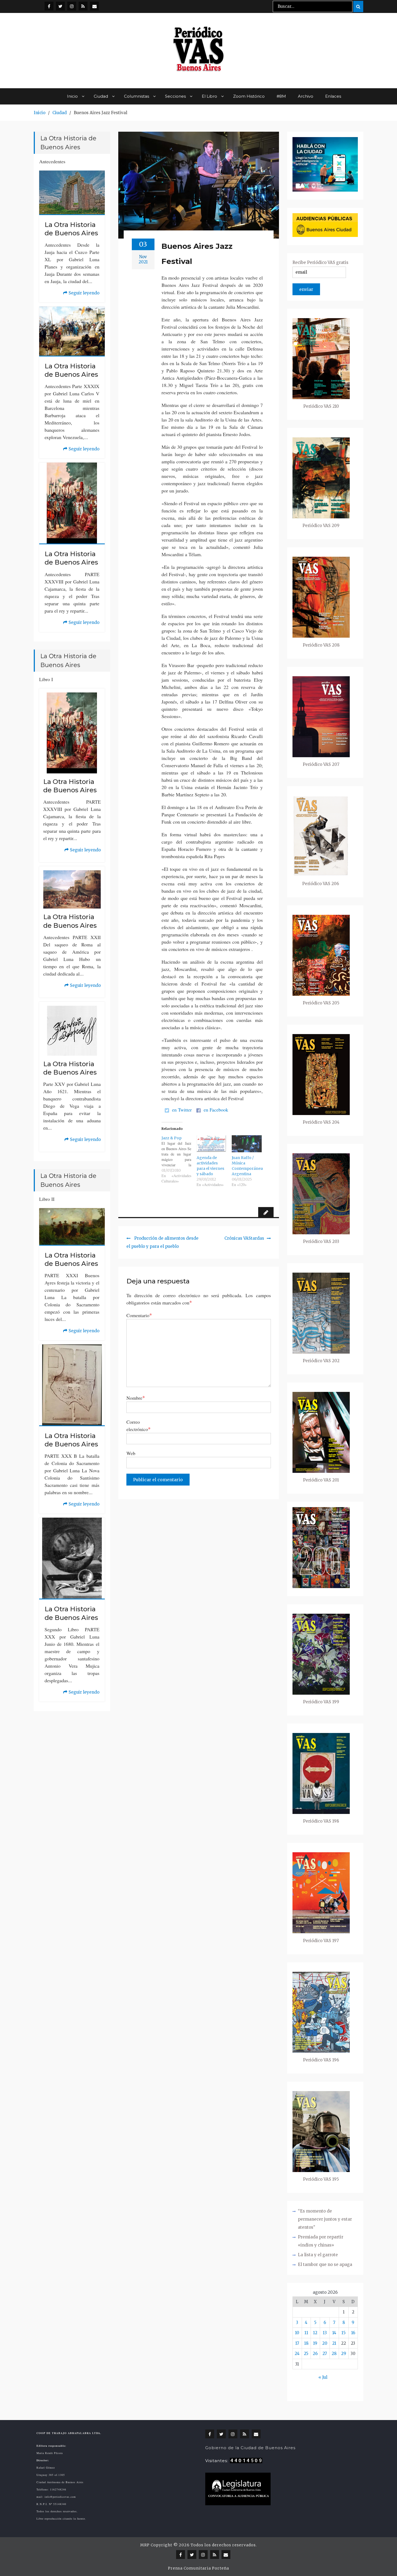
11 (306, 2333)
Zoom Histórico (249, 96)
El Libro (209, 96)
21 (334, 2343)
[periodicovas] (72, 6)
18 (306, 2343)
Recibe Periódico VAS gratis (320, 262)
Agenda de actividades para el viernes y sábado (210, 1166)
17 (297, 2343)
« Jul (323, 2377)
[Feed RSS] (83, 6)
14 (334, 2333)
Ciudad (101, 96)
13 (325, 2333)
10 (297, 2333)
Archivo (306, 96)
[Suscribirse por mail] (94, 6)
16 (353, 2333)
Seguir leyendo (81, 294)
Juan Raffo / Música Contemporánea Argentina (247, 1166)
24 (297, 2354)
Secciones (175, 96)
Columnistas (137, 96)
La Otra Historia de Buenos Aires (71, 229)
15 (344, 2333)
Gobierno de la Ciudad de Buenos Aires (250, 2448)
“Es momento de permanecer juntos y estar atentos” (325, 2219)
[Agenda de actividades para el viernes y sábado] (211, 1144)
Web (131, 1453)
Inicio (72, 96)
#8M (281, 96)
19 (315, 2343)
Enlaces (333, 96)
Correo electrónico (139, 1425)
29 (344, 2354)
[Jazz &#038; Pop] (179, 1160)
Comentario (139, 1315)
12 (315, 2333)
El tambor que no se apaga (325, 2264)
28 (334, 2354)
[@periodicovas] (49, 6)
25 (306, 2354)
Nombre (136, 1398)
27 (325, 2354)
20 (325, 2343)
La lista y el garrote (318, 2255)
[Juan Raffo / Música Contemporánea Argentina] (247, 1144)
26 (315, 2354)
